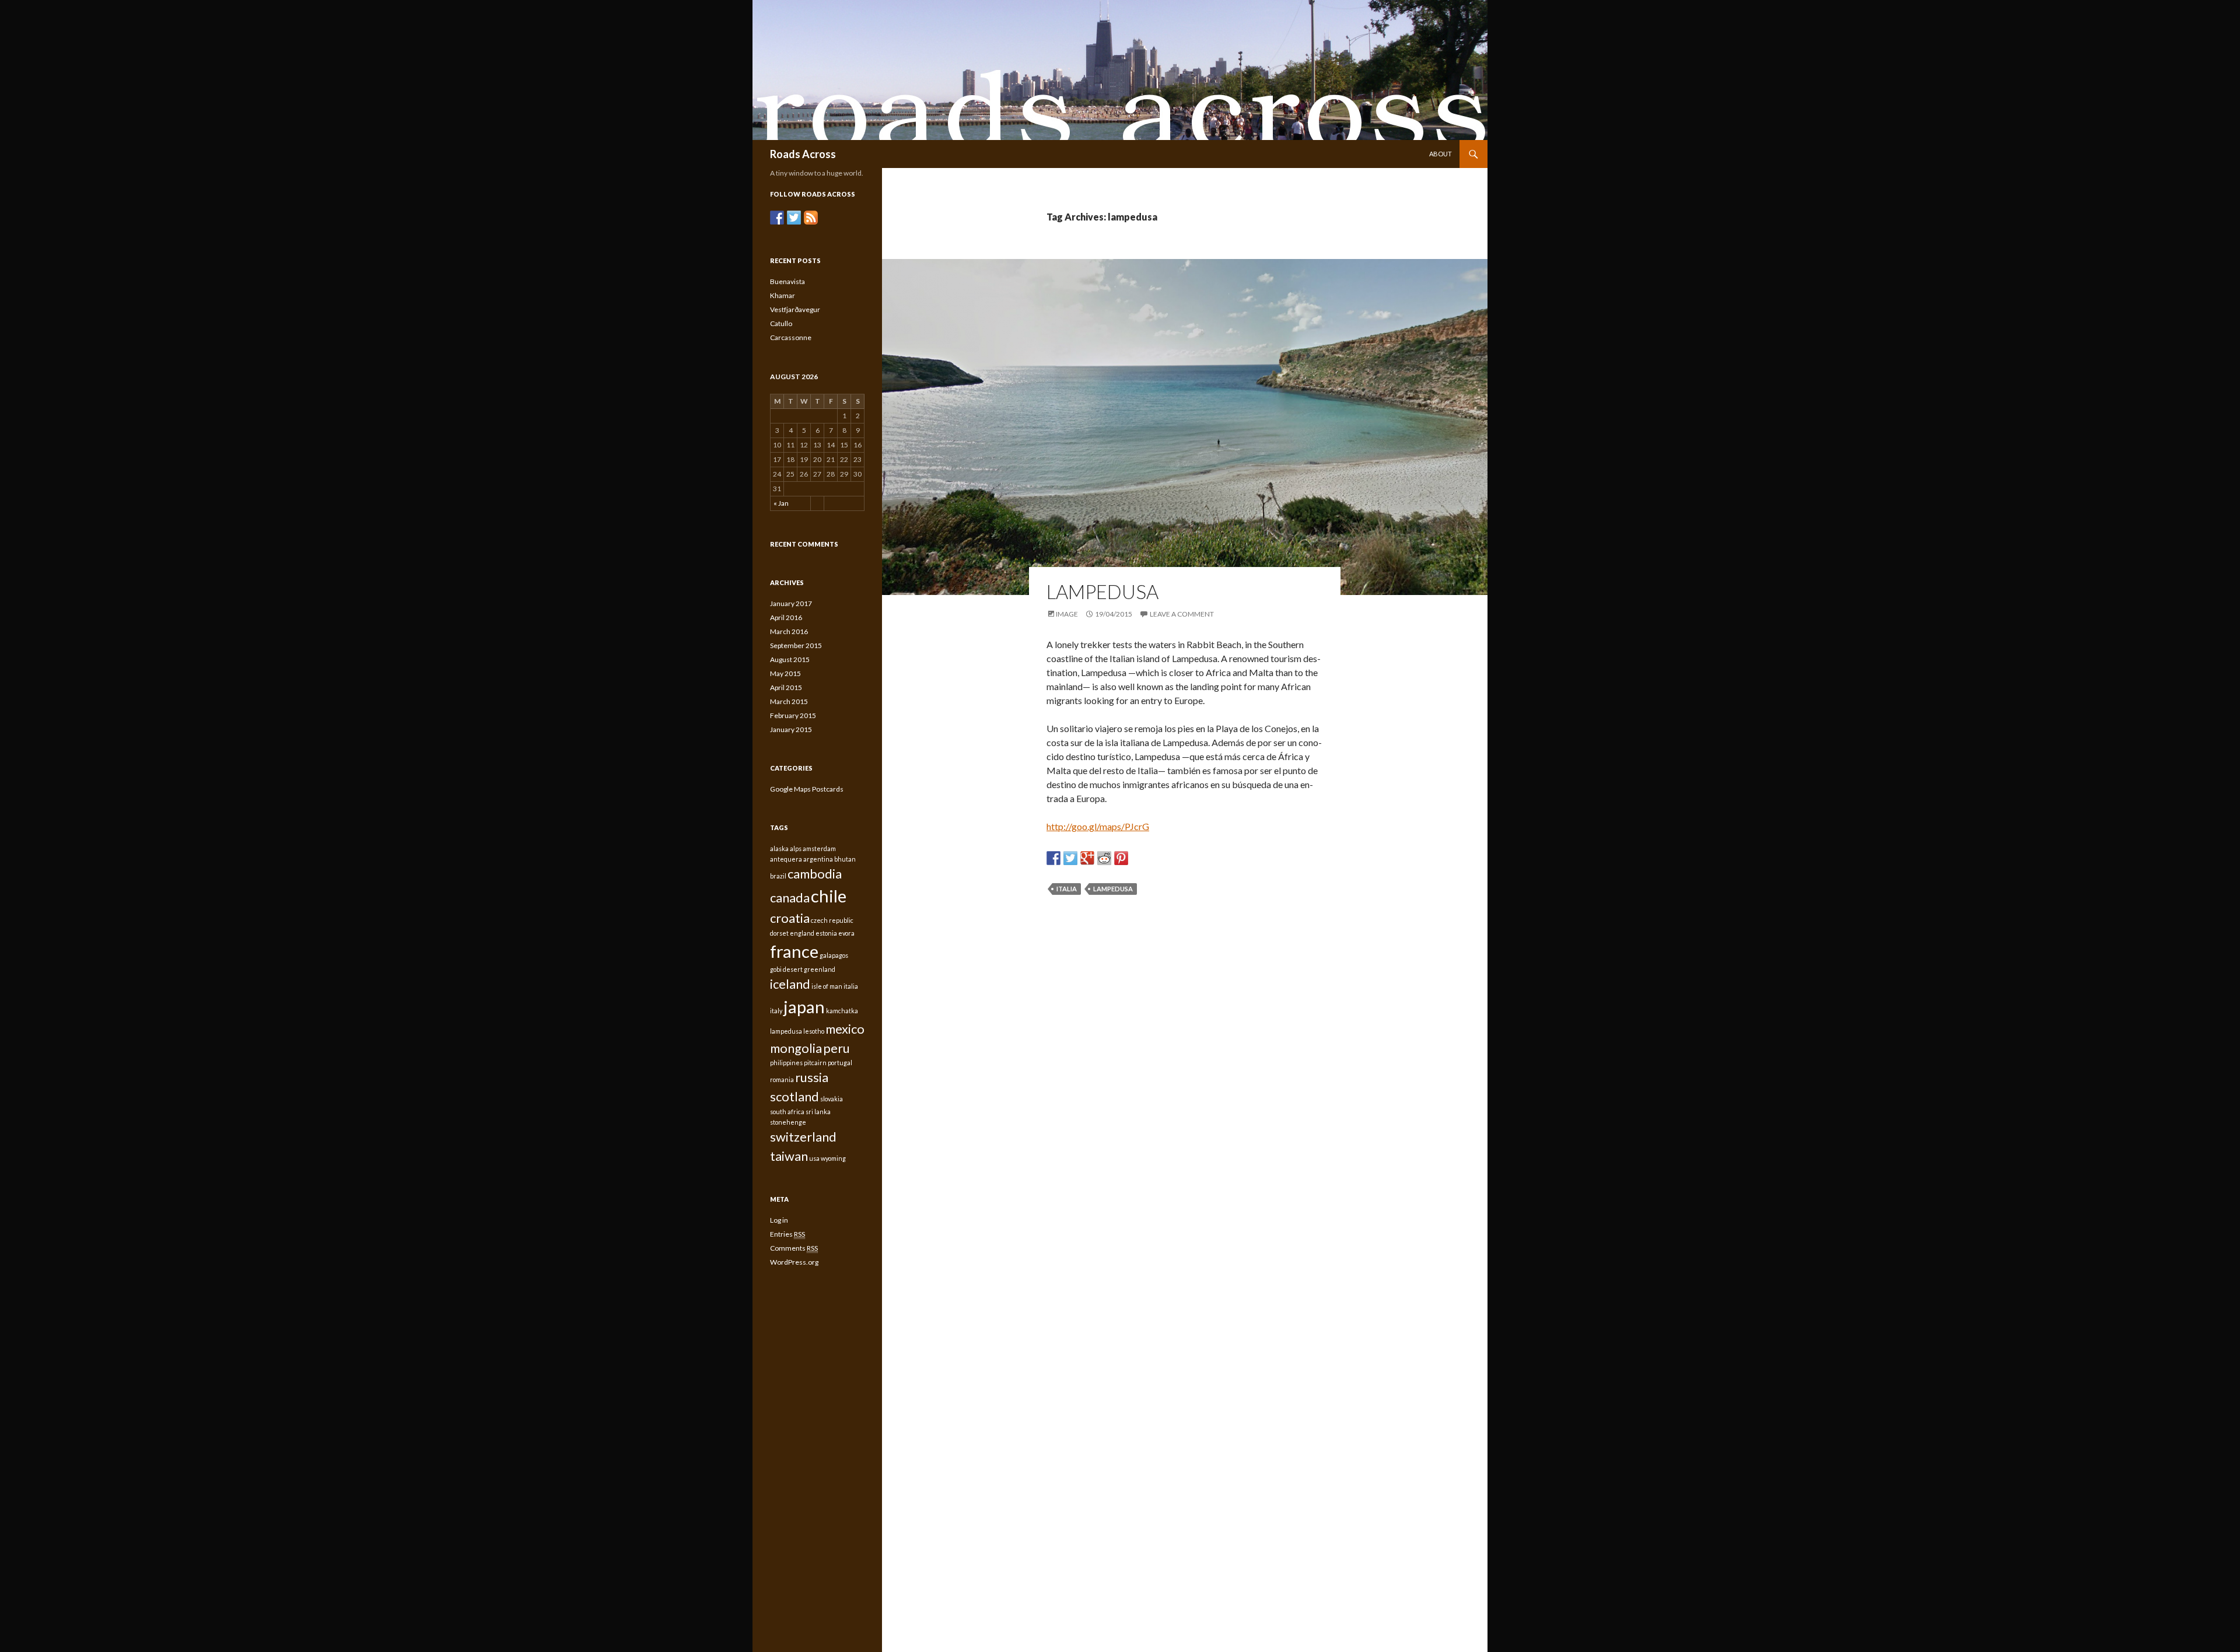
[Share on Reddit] (1104, 858)
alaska (779, 848)
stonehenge (788, 1122)
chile (829, 896)
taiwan (789, 1156)
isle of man (827, 986)
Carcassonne (791, 337)
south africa (787, 1112)
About (1441, 154)
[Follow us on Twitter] (794, 218)
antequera (786, 859)
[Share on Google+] (1087, 858)
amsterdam (819, 848)
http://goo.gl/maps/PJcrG (1098, 826)
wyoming (833, 1158)
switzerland (803, 1137)
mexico (845, 1029)
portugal (840, 1063)
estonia (826, 933)
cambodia (815, 874)
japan (804, 1007)
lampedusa (1113, 889)
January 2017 (791, 603)
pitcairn (815, 1063)
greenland (820, 969)
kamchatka (842, 1011)
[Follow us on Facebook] (777, 218)
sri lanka (818, 1112)
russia (812, 1077)
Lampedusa (1102, 591)
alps (796, 848)
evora (846, 933)
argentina (818, 859)
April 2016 (786, 617)
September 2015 (796, 645)
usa (814, 1158)
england (802, 933)
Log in (779, 1220)
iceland (790, 984)
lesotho (814, 1031)
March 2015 (789, 701)
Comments (794, 1248)
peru (836, 1048)
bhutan (845, 859)
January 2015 (791, 729)
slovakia (832, 1099)
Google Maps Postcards (807, 789)
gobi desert (786, 969)
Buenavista (787, 281)
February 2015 (793, 715)
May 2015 (785, 673)
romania (782, 1079)
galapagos (834, 955)
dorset (779, 933)
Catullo (781, 323)
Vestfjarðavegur (795, 309)
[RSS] (811, 218)
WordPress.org (794, 1262)
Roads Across (803, 154)
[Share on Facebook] (1053, 858)
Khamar (783, 295)
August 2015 (790, 659)
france (794, 951)
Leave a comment (1182, 614)
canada (790, 897)
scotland (794, 1096)
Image (1067, 614)
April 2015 (786, 687)
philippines (786, 1063)
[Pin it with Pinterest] (1121, 858)
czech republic (832, 920)
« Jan (781, 503)
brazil (778, 876)
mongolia (796, 1048)
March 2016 (789, 631)
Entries (787, 1234)
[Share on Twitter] (1070, 858)
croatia (790, 918)
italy (776, 1011)
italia (1067, 889)
